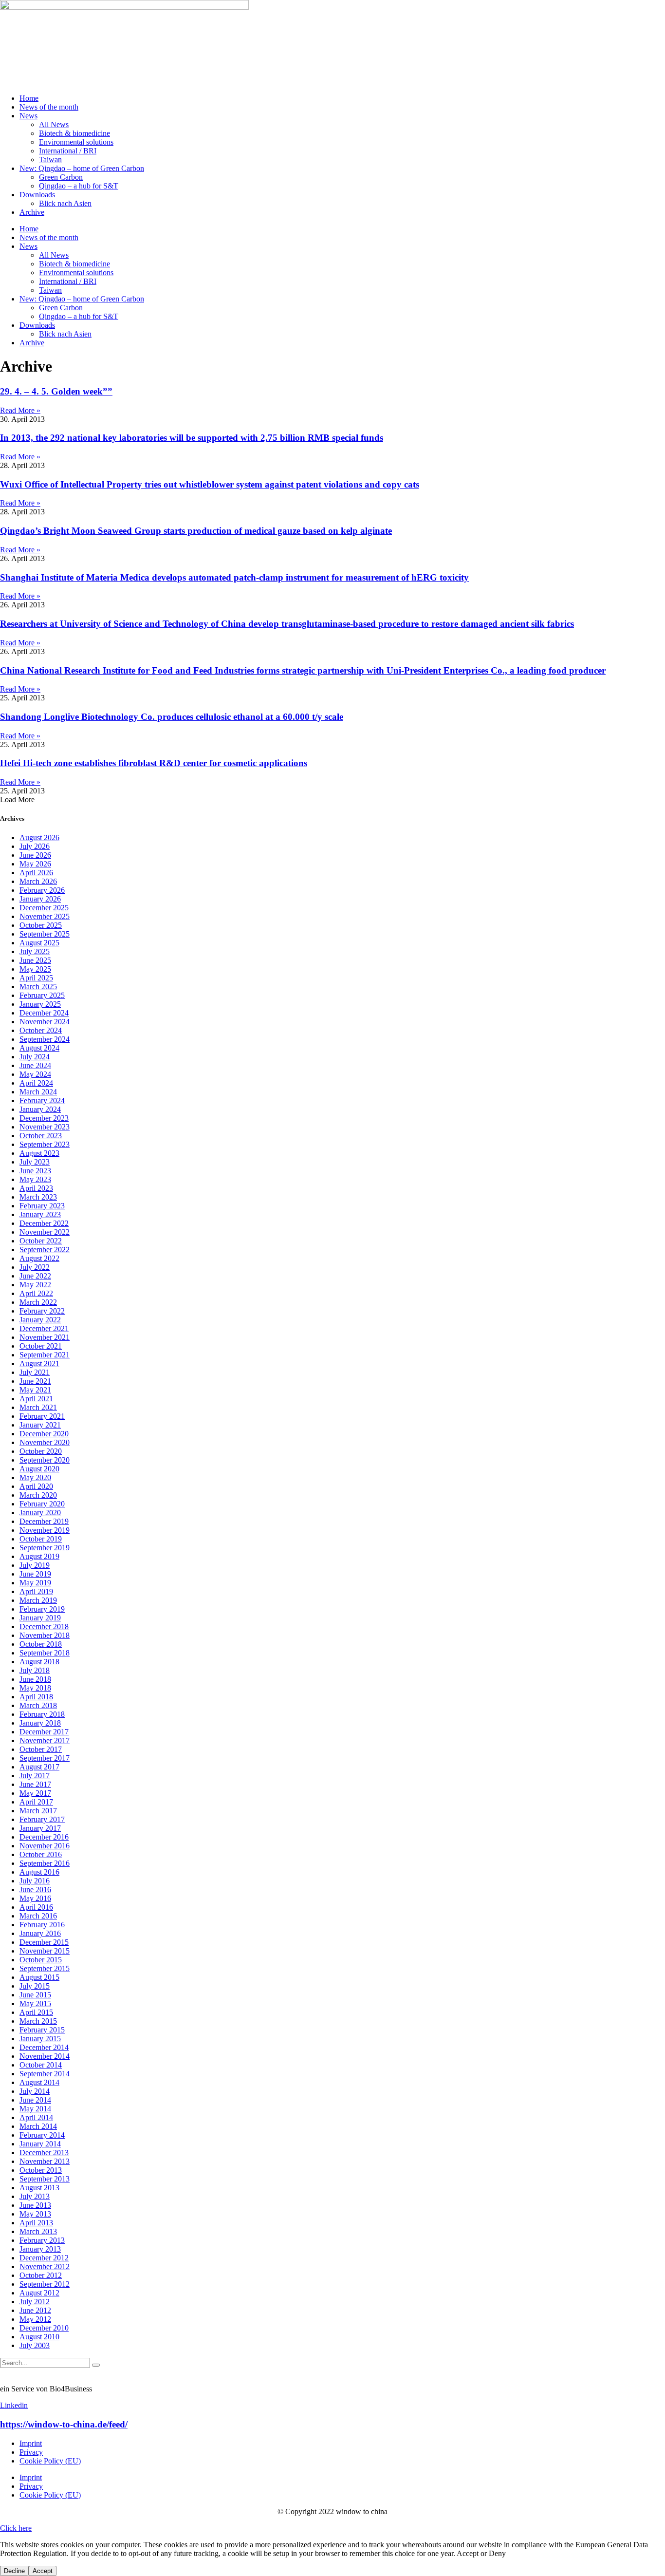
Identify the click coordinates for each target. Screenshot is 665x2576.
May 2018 (35, 1688)
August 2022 (39, 1258)
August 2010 (39, 2337)
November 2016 (45, 1846)
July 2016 (35, 1881)
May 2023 (35, 1179)
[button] (17, 799)
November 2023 (45, 1127)
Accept (43, 2571)
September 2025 (45, 934)
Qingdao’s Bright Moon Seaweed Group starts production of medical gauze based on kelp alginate (196, 531)
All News (54, 124)
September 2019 (45, 1548)
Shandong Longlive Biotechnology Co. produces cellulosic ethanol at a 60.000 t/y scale (172, 717)
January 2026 (40, 899)
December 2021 (44, 1328)
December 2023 (44, 1118)
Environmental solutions (76, 142)
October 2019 (41, 1539)
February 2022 (42, 1311)
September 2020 (45, 1460)
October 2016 (41, 1854)
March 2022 (38, 1302)
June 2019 (35, 1574)
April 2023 (36, 1188)
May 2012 (35, 2319)
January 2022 (40, 1320)
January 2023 (40, 1214)
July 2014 (35, 2091)
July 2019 (35, 1565)
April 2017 (36, 1802)
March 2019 (38, 1600)
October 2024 (41, 1030)
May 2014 (35, 2109)
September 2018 (45, 1653)
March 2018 (38, 1705)
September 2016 (45, 1863)
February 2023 (42, 1206)
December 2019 (44, 1521)
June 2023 (35, 1171)
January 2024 (40, 1109)
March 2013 (38, 2231)
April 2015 (36, 2012)
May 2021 (35, 1390)
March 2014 (38, 2126)
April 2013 (36, 2223)
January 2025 (40, 1004)
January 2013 (40, 2249)
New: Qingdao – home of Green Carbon (82, 168)
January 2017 (40, 1828)
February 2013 (42, 2240)
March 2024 (38, 1092)
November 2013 (45, 2161)
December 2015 (44, 1942)
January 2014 (40, 2144)
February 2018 (42, 1714)
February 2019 (42, 1609)
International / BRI (68, 151)
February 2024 (42, 1100)
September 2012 (45, 2284)
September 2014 (45, 2074)
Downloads (37, 195)
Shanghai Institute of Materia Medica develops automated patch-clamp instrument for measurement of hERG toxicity (234, 577)
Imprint (31, 2443)
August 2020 (39, 1469)
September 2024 (45, 1039)
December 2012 (44, 2258)
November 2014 (45, 2056)
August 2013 (39, 2188)
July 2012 (35, 2302)
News (28, 116)
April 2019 (36, 1591)
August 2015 (39, 1977)
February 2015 (42, 2030)
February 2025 (42, 995)
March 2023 (38, 1197)
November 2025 (45, 916)
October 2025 (41, 925)
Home (29, 98)
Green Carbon (61, 177)
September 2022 (45, 1250)
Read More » (20, 410)
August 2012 (39, 2293)
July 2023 (35, 1162)
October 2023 (41, 1136)
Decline (14, 2571)
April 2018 (36, 1697)
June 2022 (35, 1276)
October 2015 (41, 1960)
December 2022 (44, 1223)
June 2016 (35, 1890)
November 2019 (45, 1530)
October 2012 (41, 2275)
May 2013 (35, 2214)
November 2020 (45, 1442)
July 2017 (35, 1776)
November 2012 (45, 2266)
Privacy (31, 2452)
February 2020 (42, 1504)
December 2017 (44, 1732)
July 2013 (35, 2196)
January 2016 (40, 1933)
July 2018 (35, 1670)
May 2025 (35, 969)
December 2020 (44, 1434)
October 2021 (41, 1346)
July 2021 (35, 1372)
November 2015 (45, 1951)
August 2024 (39, 1048)
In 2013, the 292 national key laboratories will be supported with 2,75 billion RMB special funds (192, 438)
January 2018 (40, 1723)
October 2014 (41, 2065)
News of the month (49, 107)
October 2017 (41, 1749)
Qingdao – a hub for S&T (79, 186)
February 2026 (42, 890)
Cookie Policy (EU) (50, 2461)
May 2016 (35, 1898)
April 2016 (36, 1907)
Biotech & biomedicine (74, 133)
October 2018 (41, 1644)
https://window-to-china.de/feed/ (64, 2424)
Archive (32, 212)
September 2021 (45, 1355)
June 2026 (35, 855)
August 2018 (39, 1662)
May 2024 (35, 1074)
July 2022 (35, 1267)
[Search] (96, 2365)
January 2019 (40, 1618)
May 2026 (35, 864)
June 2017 (35, 1784)
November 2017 (45, 1740)
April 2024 (36, 1083)
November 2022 (45, 1232)
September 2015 (45, 1968)
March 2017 (38, 1811)
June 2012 (35, 2310)
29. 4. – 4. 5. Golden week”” (56, 391)
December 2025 (44, 908)
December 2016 (44, 1837)
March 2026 (38, 881)
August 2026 (39, 837)
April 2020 (36, 1486)
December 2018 (44, 1626)
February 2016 (42, 1925)
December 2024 (44, 1013)
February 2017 (42, 1819)
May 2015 (35, 2003)
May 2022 (35, 1285)
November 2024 (45, 1022)
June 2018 (35, 1679)
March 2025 (38, 987)
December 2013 (44, 2153)
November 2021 (45, 1337)
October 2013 (41, 2170)
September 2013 (45, 2179)
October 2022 (41, 1241)
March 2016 (38, 1916)
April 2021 (36, 1399)
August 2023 (39, 1153)
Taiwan (50, 160)
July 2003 (35, 2345)
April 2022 (36, 1293)
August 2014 (39, 2082)
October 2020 (41, 1451)
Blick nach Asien (65, 203)
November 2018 (45, 1635)
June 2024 (35, 1065)
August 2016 (39, 1872)
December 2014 (44, 2047)
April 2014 (36, 2117)
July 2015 (35, 1986)
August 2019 (39, 1556)
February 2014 (42, 2135)
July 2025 (35, 951)
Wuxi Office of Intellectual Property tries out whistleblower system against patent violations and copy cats (210, 484)
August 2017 (39, 1767)
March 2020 (38, 1495)
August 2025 (39, 943)
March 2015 (38, 2021)
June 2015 (35, 1995)
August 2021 (39, 1363)
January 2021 (40, 1425)
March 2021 (38, 1407)
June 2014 (35, 2100)
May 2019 (35, 1583)
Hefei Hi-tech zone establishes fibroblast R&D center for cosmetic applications (154, 763)
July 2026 (35, 846)
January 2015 (40, 2039)
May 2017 (35, 1793)
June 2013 (35, 2205)
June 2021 (35, 1381)
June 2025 (35, 960)
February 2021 (42, 1416)
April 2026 (36, 873)
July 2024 (35, 1057)
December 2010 (44, 2328)
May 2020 (35, 1477)
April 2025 (36, 978)
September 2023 (45, 1144)
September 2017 (45, 1758)
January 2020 (40, 1513)
